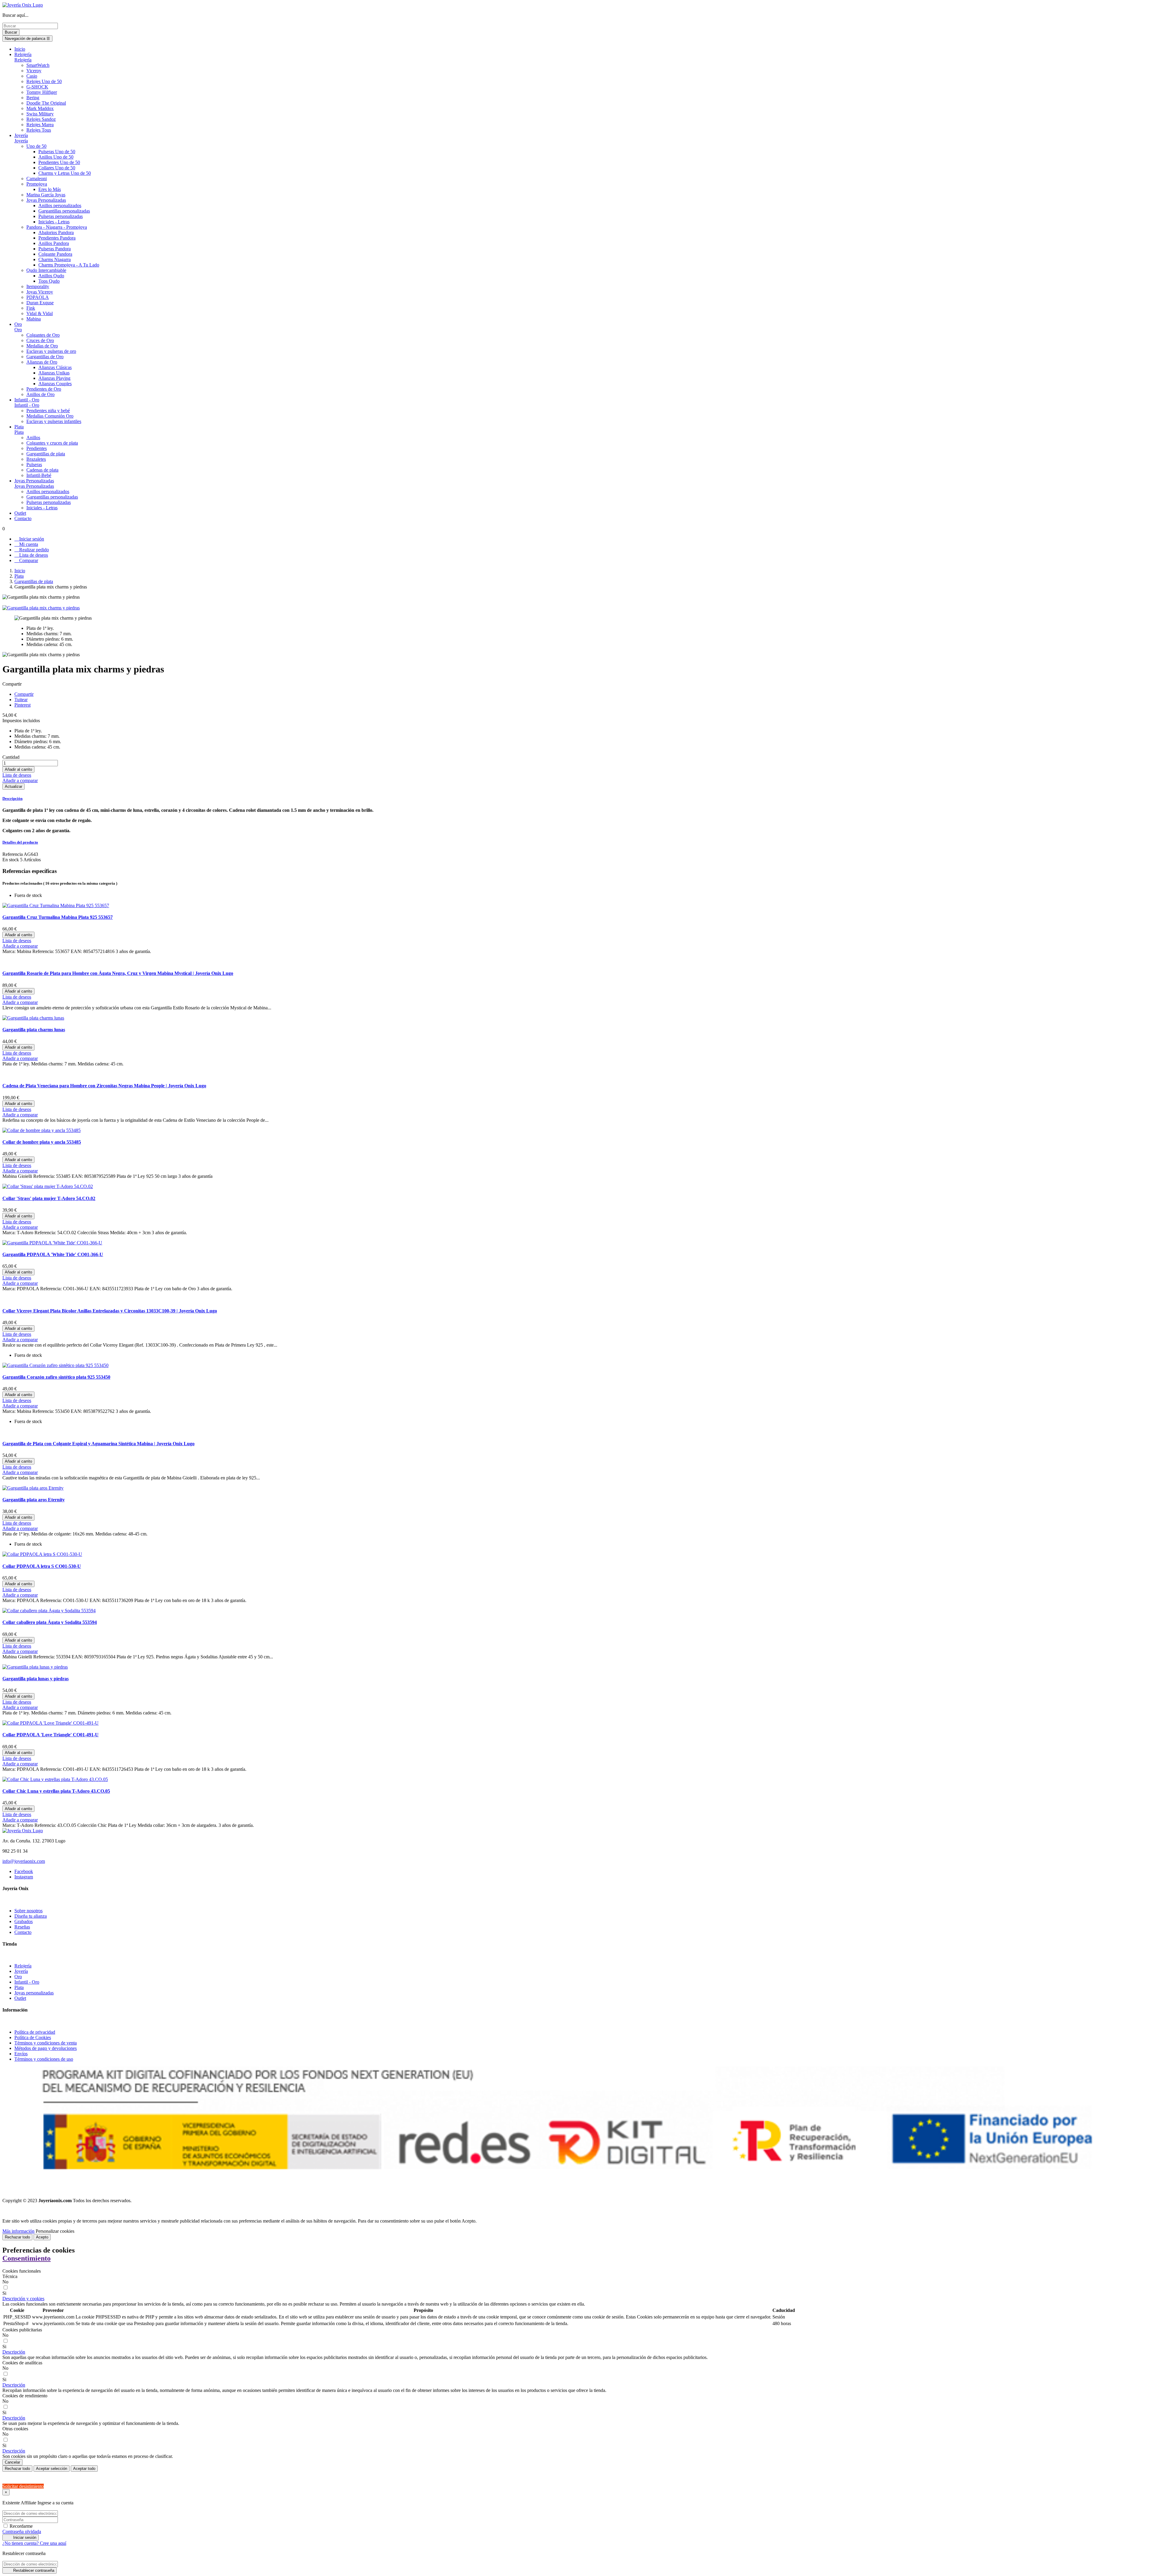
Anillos (33, 438)
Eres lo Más (50, 189)
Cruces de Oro (40, 340)
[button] (23, 2299)
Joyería (21, 141)
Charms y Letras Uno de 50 (65, 173)
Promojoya (37, 184)
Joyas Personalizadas (46, 200)
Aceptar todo (84, 2469)
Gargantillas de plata (46, 454)
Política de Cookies (33, 2037)
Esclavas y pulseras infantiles (54, 421)
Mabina (34, 319)
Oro (18, 330)
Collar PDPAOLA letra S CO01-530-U (42, 1566)
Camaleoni (37, 179)
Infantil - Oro (27, 405)
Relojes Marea (40, 125)
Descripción (12, 798)
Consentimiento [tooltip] (27, 2258)
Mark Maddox (40, 108)
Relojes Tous (39, 130)
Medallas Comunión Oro (50, 416)
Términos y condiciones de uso (44, 2059)
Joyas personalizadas (34, 1993)
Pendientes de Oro (44, 389)
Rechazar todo (17, 2237)
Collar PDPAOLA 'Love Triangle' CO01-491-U (51, 1735)
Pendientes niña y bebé (48, 411)
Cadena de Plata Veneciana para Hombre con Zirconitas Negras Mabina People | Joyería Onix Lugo (104, 1086)
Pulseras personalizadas (61, 216)
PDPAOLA (38, 297)
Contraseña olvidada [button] (22, 2531)
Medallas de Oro (42, 346)
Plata (19, 432)
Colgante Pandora (55, 254)
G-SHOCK (37, 87)
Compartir (24, 694)
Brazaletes (36, 459)
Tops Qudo (49, 281)
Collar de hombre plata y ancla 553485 (42, 1142)
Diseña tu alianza (31, 1916)
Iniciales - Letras (54, 222)
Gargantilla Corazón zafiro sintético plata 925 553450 (56, 1377)
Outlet (20, 1998)
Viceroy (34, 71)
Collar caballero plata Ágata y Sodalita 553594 (50, 1622)
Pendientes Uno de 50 (59, 162)
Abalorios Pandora (56, 232)
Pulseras (34, 465)
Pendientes (37, 448)
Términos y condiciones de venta (46, 2043)
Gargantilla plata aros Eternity (34, 1500)
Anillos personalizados (60, 205)
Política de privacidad (35, 2032)
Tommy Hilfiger (42, 92)
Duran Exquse (40, 303)
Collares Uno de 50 (57, 168)
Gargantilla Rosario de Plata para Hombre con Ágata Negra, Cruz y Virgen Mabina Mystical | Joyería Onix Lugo (118, 973)
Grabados (24, 1921)
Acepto (42, 2237)
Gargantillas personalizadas (64, 211)
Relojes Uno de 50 (44, 81)
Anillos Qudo (51, 276)
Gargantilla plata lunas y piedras (36, 1679)
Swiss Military (40, 114)
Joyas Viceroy (40, 292)
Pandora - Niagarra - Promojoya (57, 227)
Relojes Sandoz (41, 119)
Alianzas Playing (54, 378)
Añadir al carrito (18, 769)
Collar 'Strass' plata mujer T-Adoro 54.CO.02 (49, 1198)
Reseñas (22, 1927)
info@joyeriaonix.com (24, 1861)
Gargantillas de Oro (45, 357)
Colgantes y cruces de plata (52, 443)
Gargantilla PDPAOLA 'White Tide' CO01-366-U (53, 1254)
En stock (11, 860)
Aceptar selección (52, 2469)
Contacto (23, 1932)
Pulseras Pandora (55, 249)
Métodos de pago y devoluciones (46, 2048)
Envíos (21, 2054)
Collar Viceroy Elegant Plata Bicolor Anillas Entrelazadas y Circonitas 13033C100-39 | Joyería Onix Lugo (110, 1311)
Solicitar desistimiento (23, 2486)
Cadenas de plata (42, 470)
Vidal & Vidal (40, 313)
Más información (18, 2231)
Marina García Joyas (46, 195)
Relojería (23, 60)
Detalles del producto (20, 842)
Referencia (13, 854)
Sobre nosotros (28, 1911)
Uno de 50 (36, 146)
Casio (32, 76)
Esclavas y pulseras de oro (51, 351)
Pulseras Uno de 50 (57, 152)
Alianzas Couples (55, 384)
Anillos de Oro (40, 394)
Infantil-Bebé (39, 475)
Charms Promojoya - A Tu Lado (69, 265)
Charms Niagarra (55, 259)
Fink (31, 308)
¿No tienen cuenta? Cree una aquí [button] (34, 2543)
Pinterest (22, 705)
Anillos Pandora (54, 243)
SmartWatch (38, 65)
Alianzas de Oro (42, 362)
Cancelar (12, 2462)
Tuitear (21, 700)
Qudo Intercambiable (46, 270)
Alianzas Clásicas (55, 367)
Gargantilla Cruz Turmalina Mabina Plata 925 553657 (58, 917)
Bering (33, 98)
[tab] (575, 799)
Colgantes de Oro (43, 335)
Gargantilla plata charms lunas (34, 1030)
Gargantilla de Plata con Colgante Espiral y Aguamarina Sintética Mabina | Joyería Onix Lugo (98, 1444)
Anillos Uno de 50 (56, 157)
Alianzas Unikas (54, 373)
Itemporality (38, 286)
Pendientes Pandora (57, 238)
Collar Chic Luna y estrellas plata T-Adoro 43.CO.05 (56, 1791)
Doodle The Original (46, 103)
